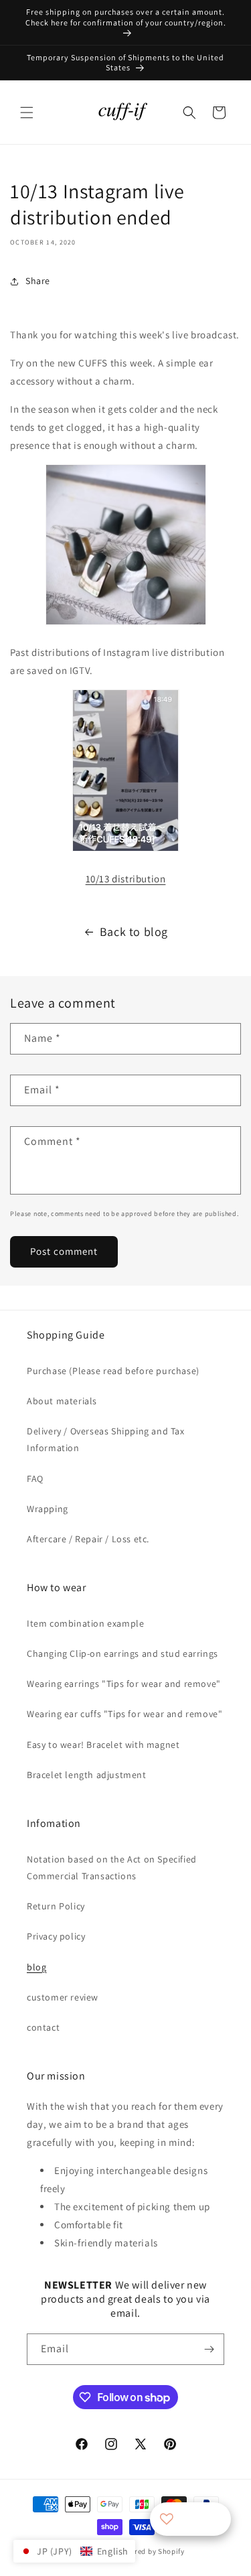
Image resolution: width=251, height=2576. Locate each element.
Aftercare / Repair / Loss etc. (88, 1539)
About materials (62, 1401)
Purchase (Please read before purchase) (113, 1371)
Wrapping (48, 1509)
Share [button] (38, 281)
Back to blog (134, 932)
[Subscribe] (209, 2349)
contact (43, 2027)
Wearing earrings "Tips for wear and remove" (124, 1684)
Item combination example (85, 1623)
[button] (27, 113)
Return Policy (56, 1906)
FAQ (35, 1479)
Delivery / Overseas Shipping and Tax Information (106, 1439)
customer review (63, 1997)
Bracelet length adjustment (87, 1775)
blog (36, 1967)
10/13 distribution (126, 879)
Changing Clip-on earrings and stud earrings (122, 1653)
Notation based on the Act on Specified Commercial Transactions (112, 1868)
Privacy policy (56, 1936)
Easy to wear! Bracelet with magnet (103, 1745)
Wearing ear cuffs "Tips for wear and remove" (124, 1714)
